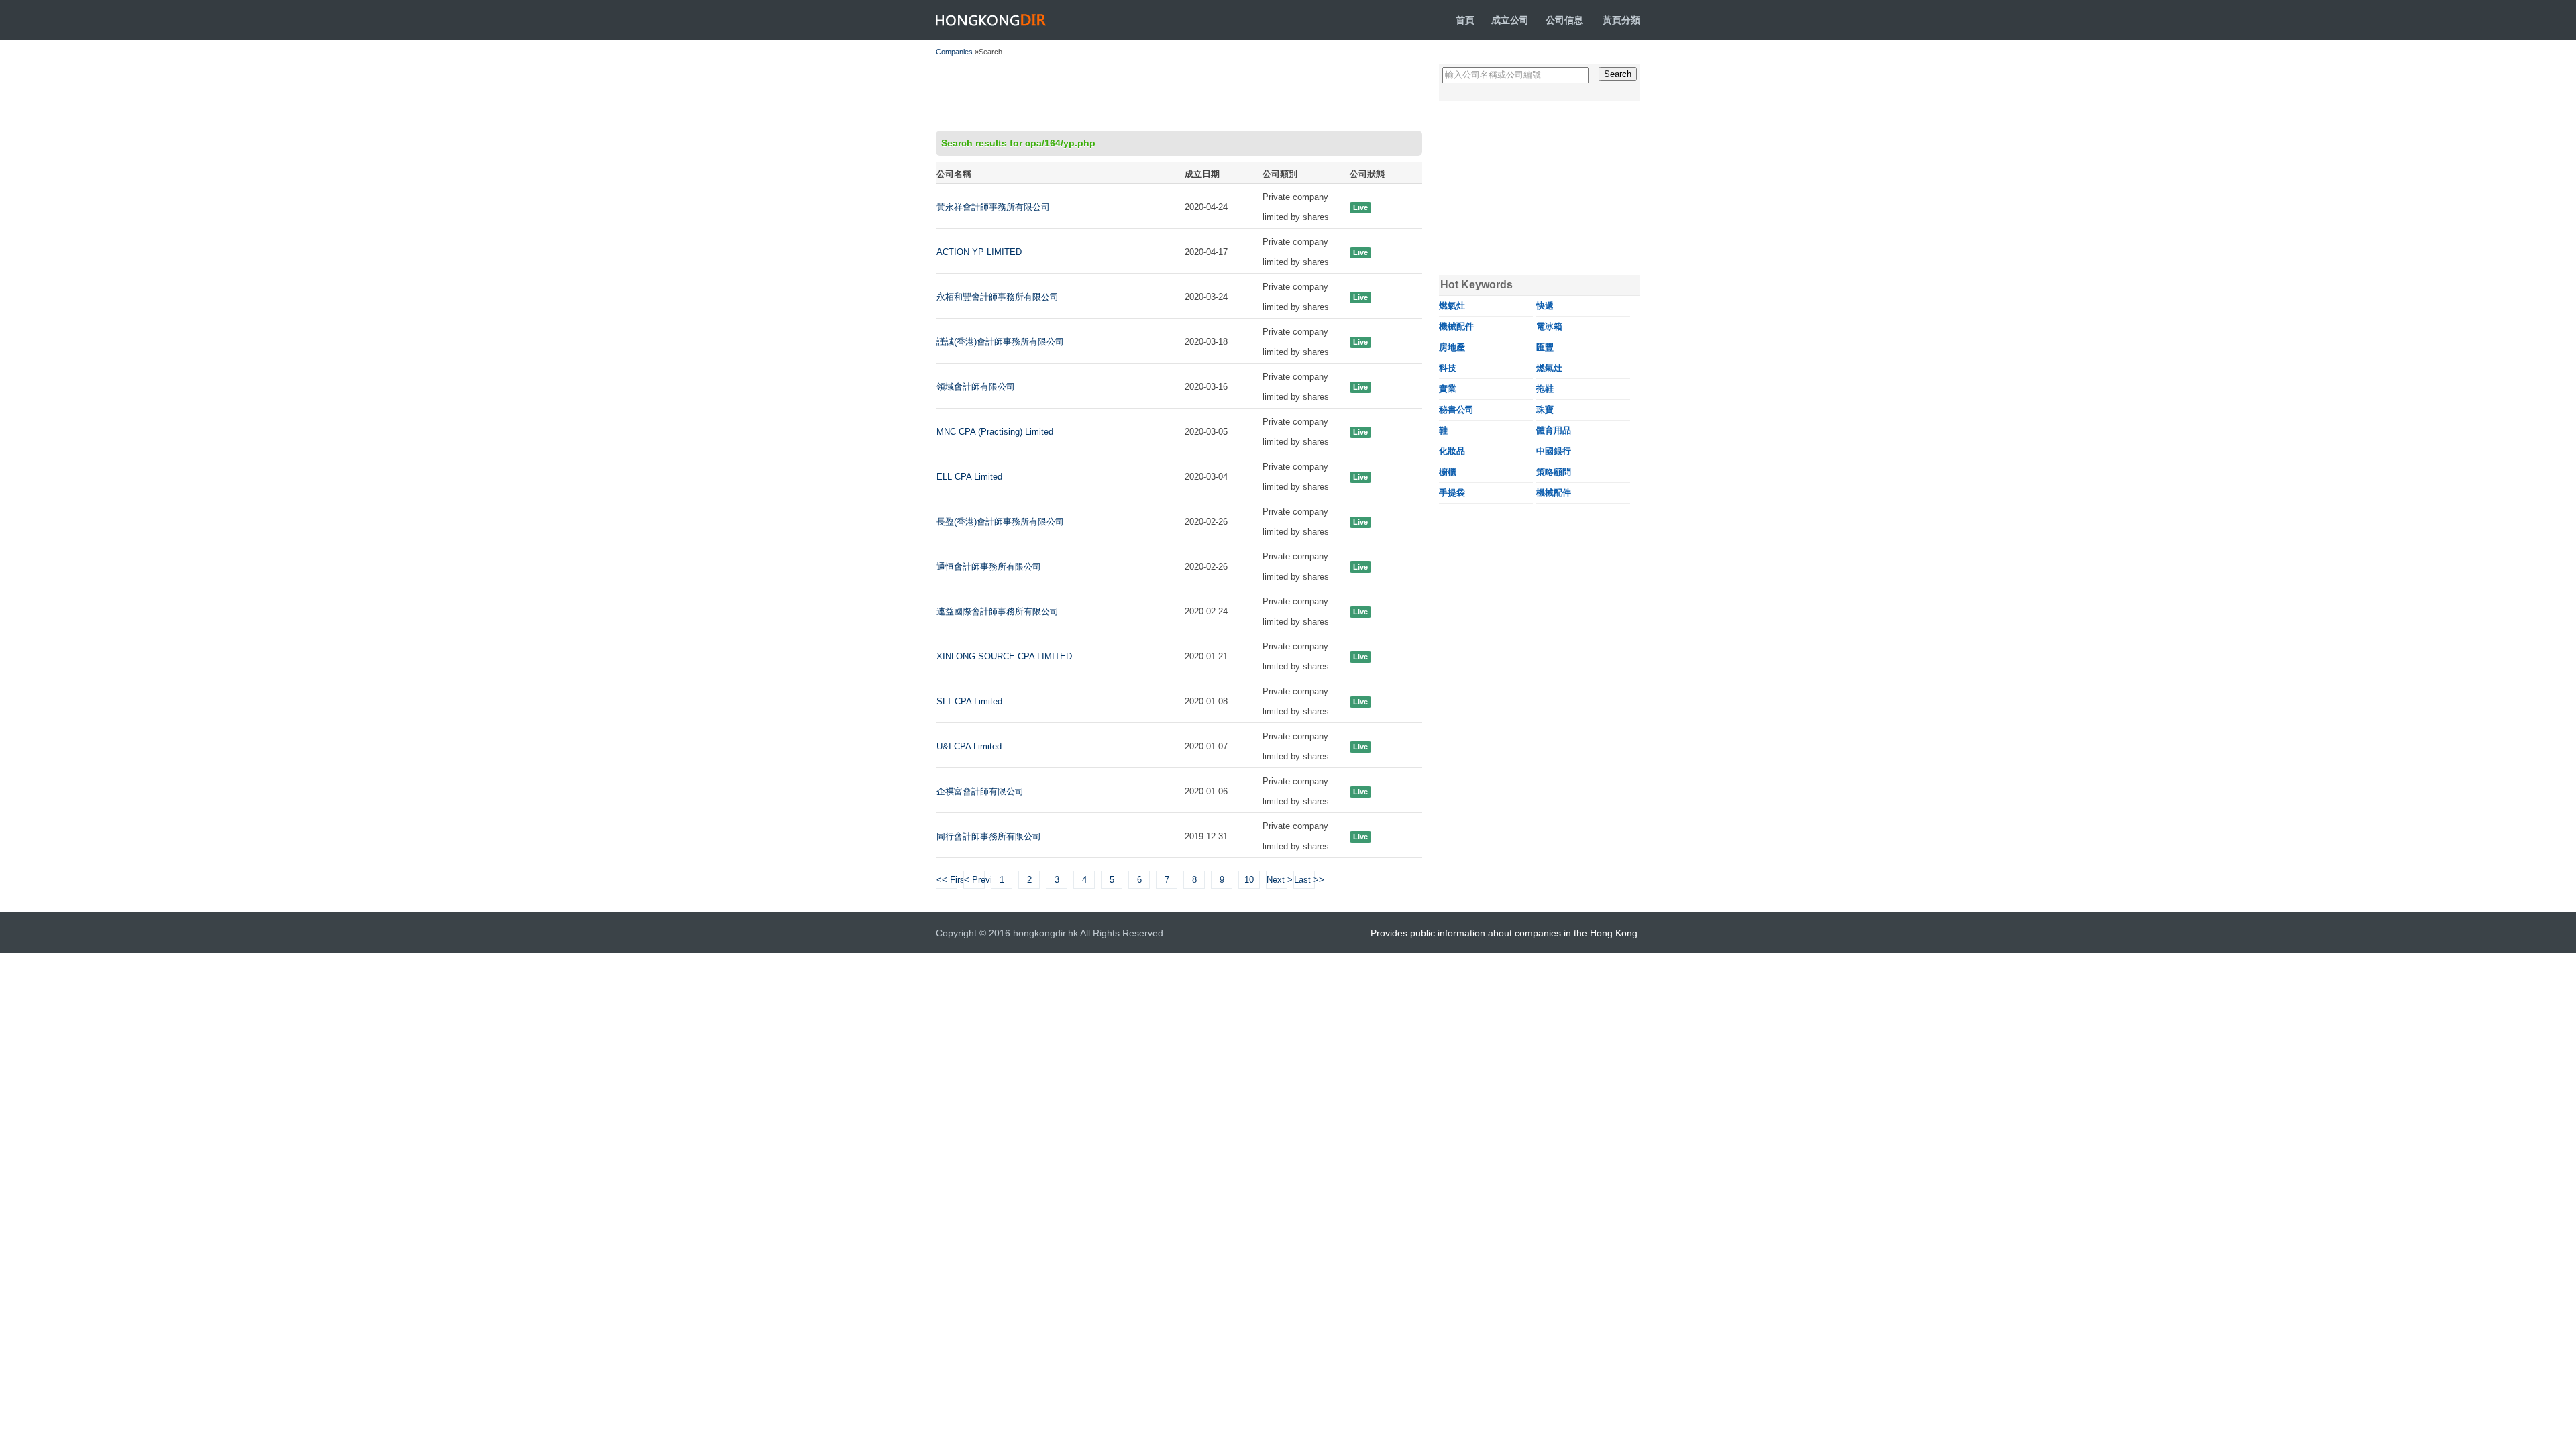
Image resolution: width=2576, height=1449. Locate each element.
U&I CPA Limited (969, 746)
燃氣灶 (1452, 306)
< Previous (974, 880)
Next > (1277, 880)
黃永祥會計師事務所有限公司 (993, 207)
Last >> (1304, 880)
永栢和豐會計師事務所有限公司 (998, 297)
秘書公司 (1456, 410)
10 (1249, 880)
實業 (1448, 389)
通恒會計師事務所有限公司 (989, 567)
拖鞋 (1545, 389)
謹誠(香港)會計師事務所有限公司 (1000, 342)
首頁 (1465, 20)
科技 (1448, 368)
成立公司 (1510, 20)
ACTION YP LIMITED (979, 252)
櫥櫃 (1448, 472)
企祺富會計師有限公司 (980, 791)
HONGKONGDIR (991, 20)
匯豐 (1545, 347)
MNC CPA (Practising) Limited (995, 432)
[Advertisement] (1179, 94)
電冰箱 (1549, 326)
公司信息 (1564, 20)
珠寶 (1545, 410)
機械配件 (1456, 326)
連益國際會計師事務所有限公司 (998, 611)
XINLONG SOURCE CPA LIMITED (1004, 656)
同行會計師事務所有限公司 (989, 836)
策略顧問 (1554, 472)
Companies (954, 52)
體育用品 (1554, 430)
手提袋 (1452, 493)
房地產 (1452, 347)
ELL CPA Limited (969, 477)
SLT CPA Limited (969, 701)
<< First (947, 880)
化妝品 (1452, 451)
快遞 (1545, 306)
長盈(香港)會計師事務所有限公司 (1000, 522)
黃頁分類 (1621, 20)
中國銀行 (1554, 451)
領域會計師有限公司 (976, 387)
